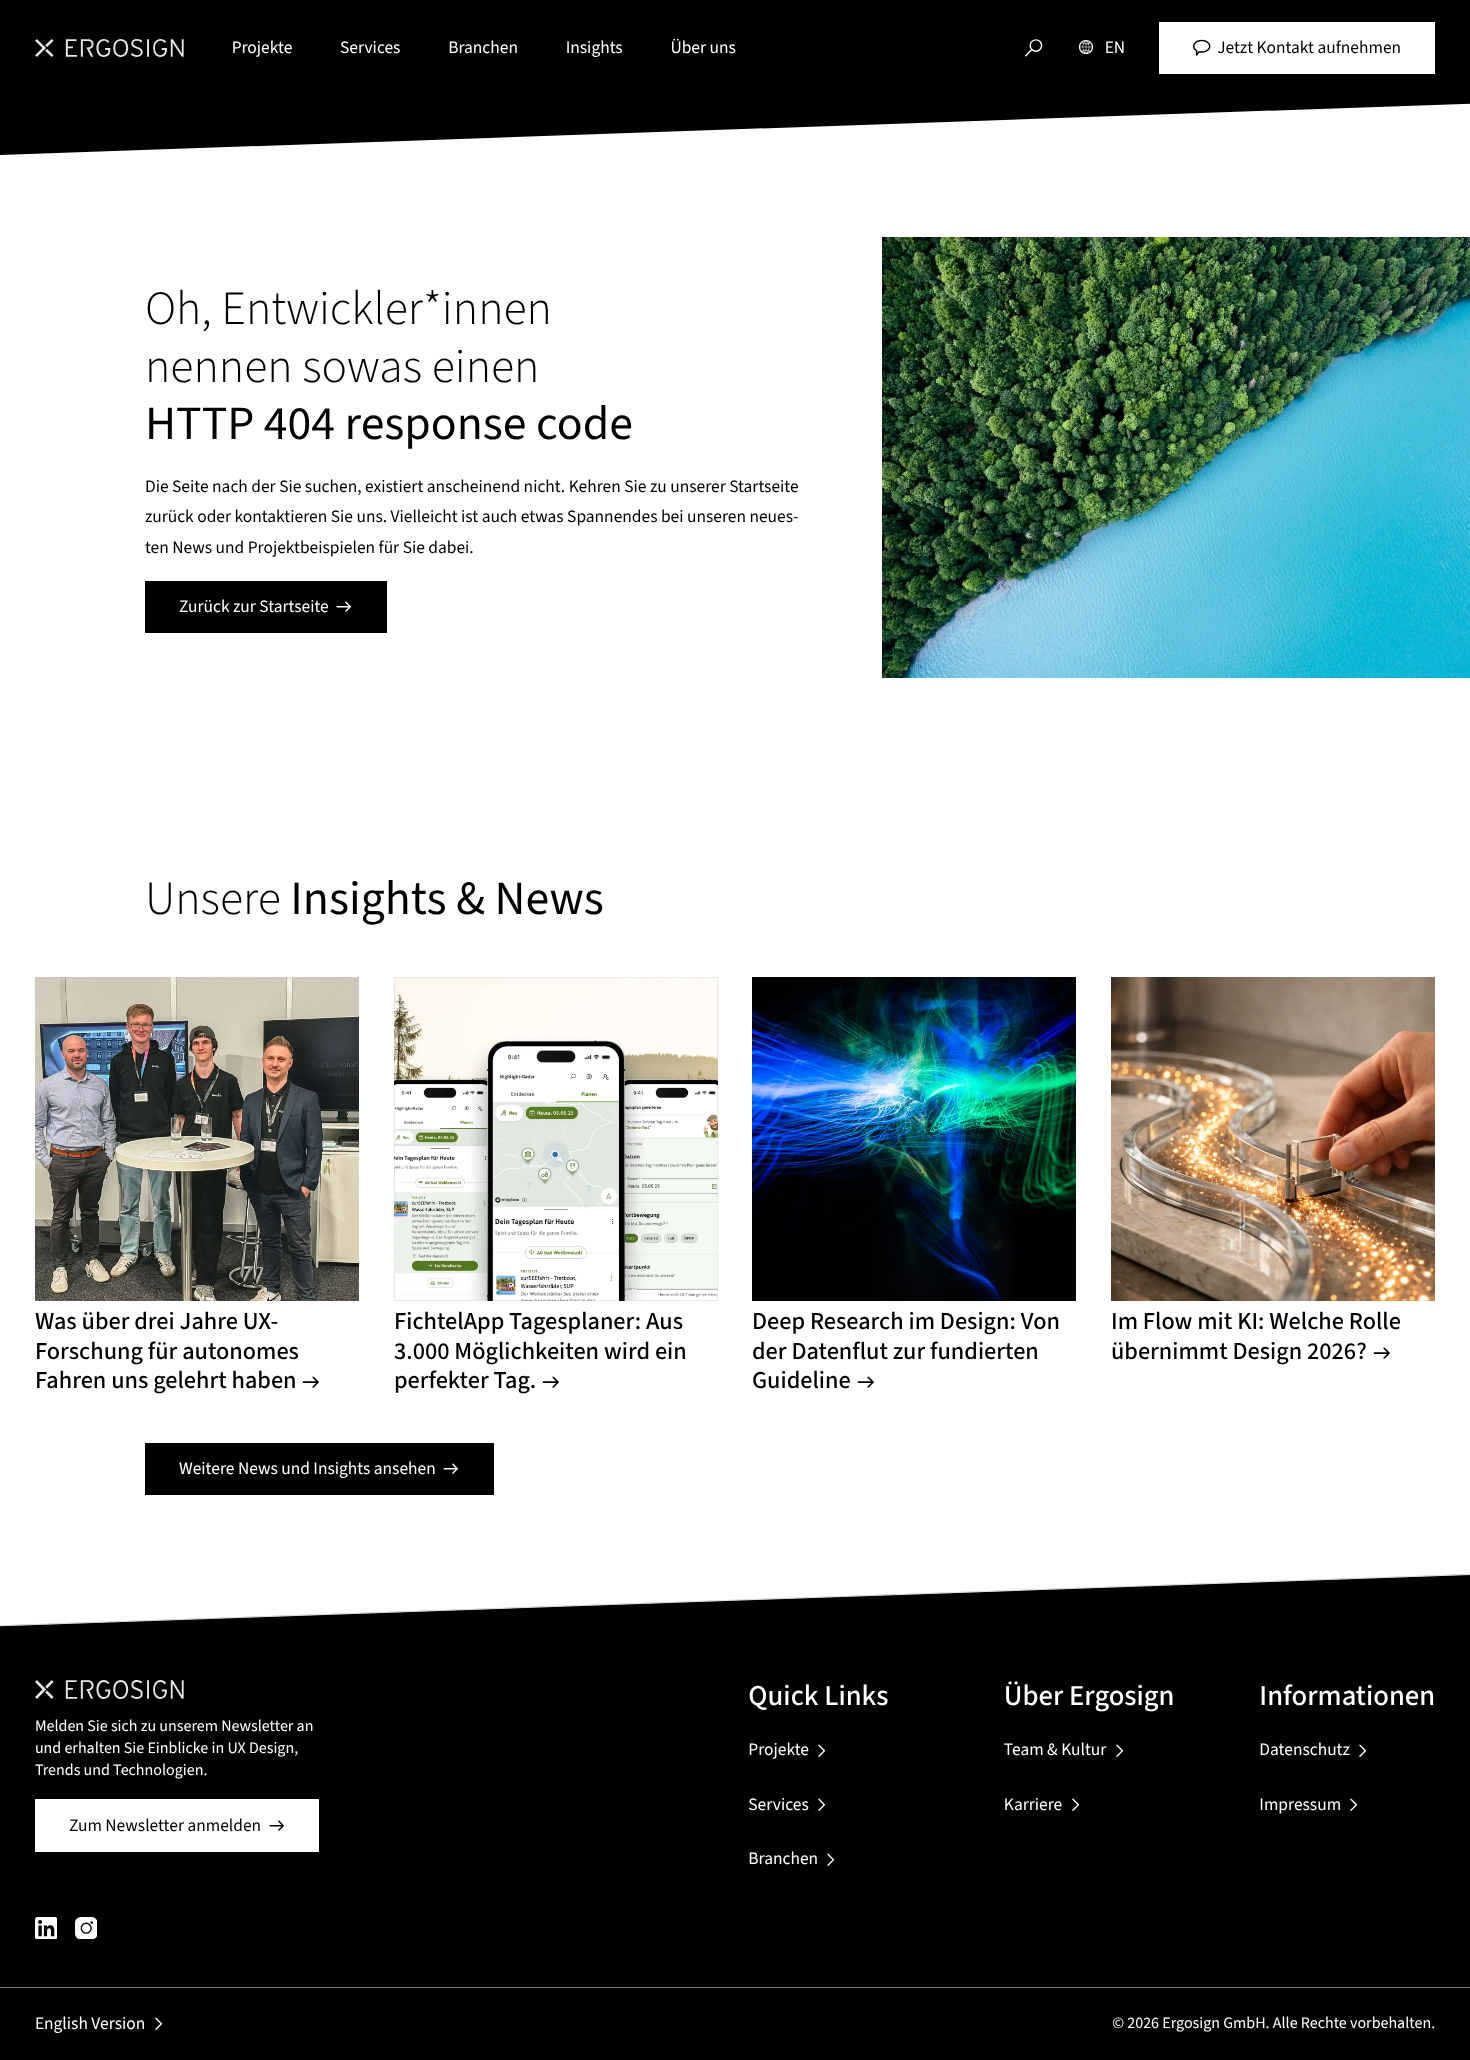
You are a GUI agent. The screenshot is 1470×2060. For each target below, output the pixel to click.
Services (370, 47)
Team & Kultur (1055, 1749)
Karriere (1033, 1804)
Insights (594, 47)
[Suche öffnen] (1033, 47)
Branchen (483, 47)
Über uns (702, 47)
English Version (90, 2023)
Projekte (262, 47)
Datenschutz (1304, 1749)
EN (1115, 47)
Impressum (1300, 1804)
